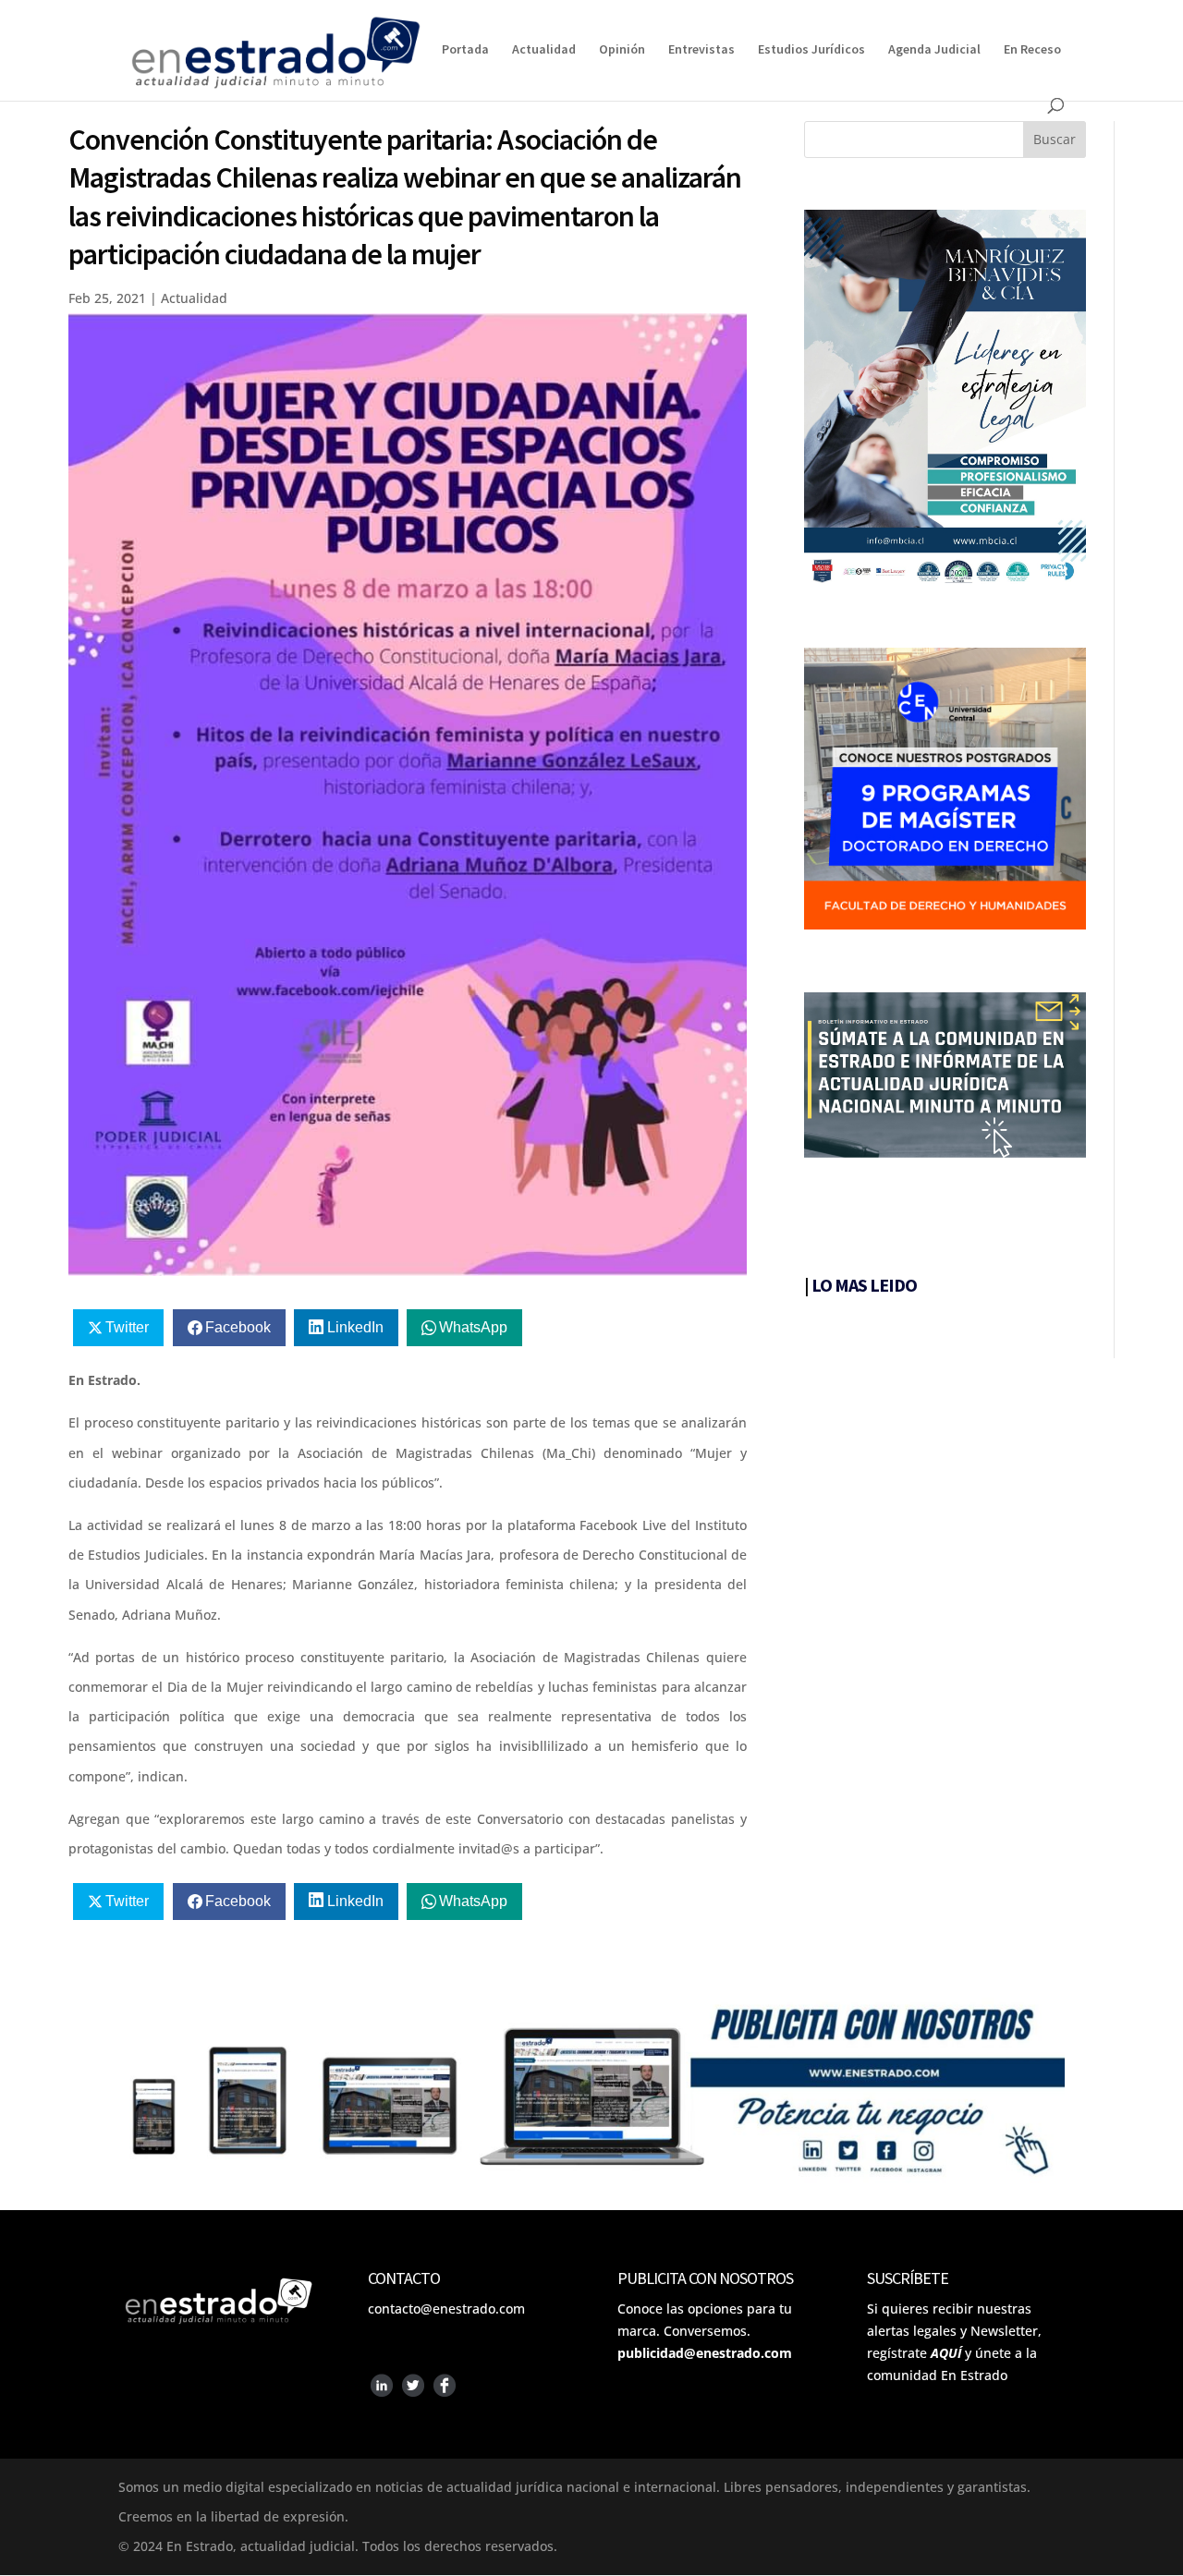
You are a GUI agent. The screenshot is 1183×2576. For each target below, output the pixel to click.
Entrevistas (701, 50)
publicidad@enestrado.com (705, 2353)
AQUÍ (946, 2353)
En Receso (1032, 50)
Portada (465, 50)
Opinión (622, 50)
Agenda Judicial (934, 50)
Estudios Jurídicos (811, 50)
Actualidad (544, 50)
